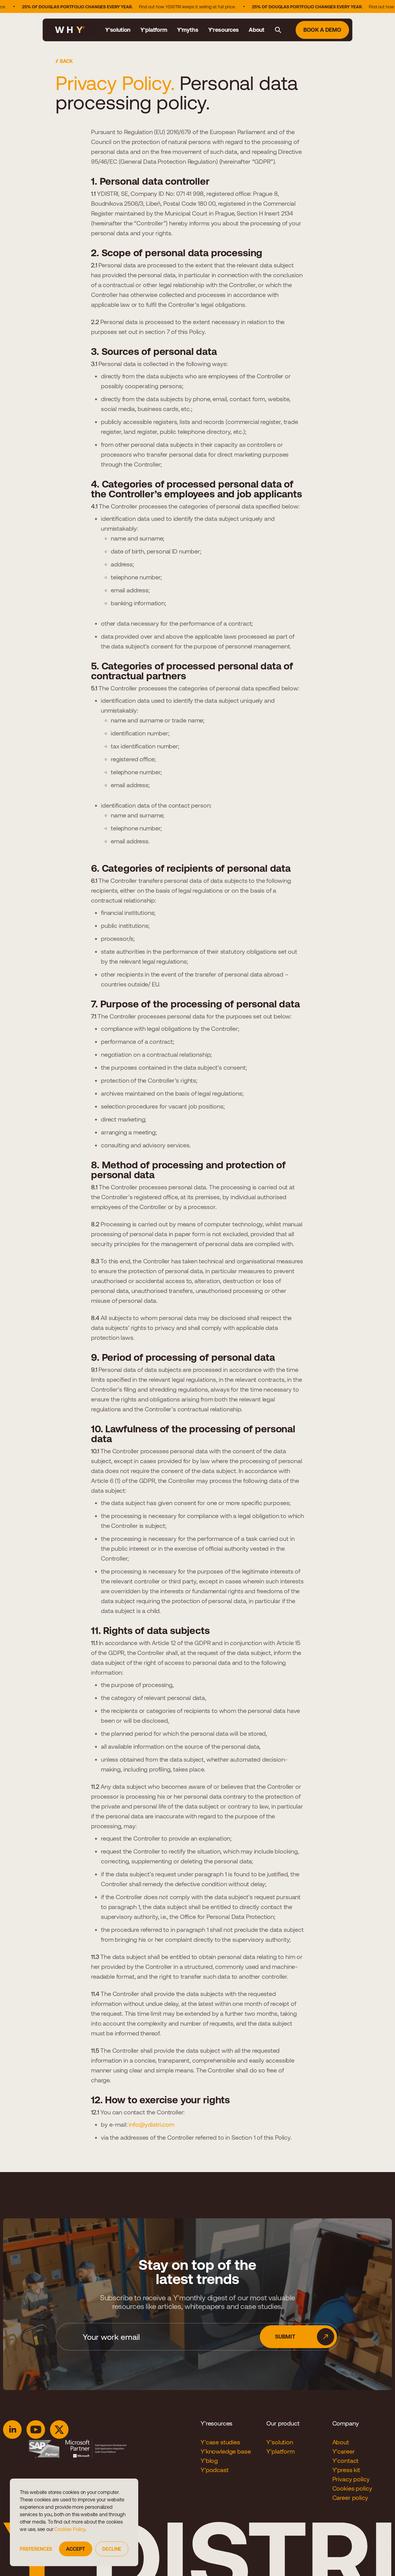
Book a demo (322, 30)
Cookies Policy (70, 2529)
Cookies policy (352, 2488)
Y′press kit (346, 2470)
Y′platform (154, 30)
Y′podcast (215, 2470)
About (257, 30)
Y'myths (188, 30)
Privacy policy (351, 2479)
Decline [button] (112, 2549)
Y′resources (224, 30)
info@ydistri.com (151, 2124)
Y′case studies (220, 2442)
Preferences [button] (36, 2549)
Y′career (344, 2451)
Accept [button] (75, 2549)
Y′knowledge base (226, 2451)
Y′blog (209, 2461)
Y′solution (118, 30)
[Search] (278, 30)
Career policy (350, 2498)
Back (66, 61)
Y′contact (346, 2461)
